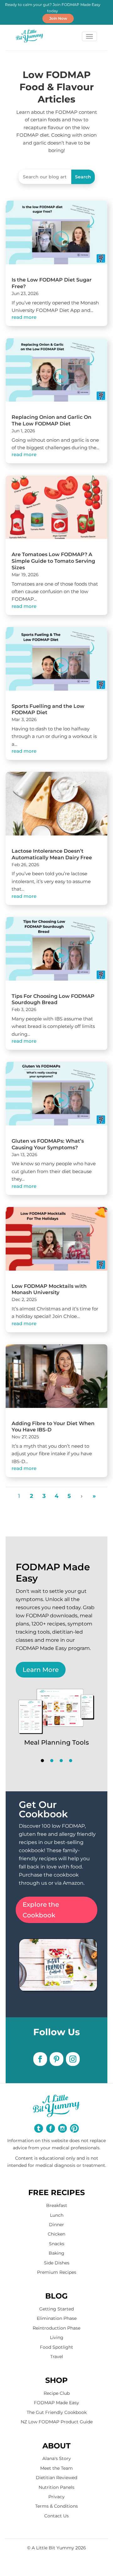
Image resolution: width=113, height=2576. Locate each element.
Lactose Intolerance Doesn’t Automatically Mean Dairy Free (52, 854)
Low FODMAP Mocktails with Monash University (49, 1289)
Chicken (56, 2234)
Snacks (57, 2244)
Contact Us (56, 2516)
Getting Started (56, 2309)
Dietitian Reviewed (56, 2478)
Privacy (56, 2497)
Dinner (56, 2225)
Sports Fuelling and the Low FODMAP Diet (48, 709)
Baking (56, 2253)
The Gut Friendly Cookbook (57, 2412)
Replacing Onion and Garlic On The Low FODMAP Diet (51, 420)
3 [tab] (61, 1761)
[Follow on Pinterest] (56, 2059)
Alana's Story (57, 2458)
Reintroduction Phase (56, 2328)
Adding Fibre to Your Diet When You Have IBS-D (53, 1427)
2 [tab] (52, 1761)
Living (57, 2337)
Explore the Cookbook (41, 1910)
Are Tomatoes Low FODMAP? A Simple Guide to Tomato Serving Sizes (53, 561)
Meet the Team (56, 2468)
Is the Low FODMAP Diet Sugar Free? (52, 283)
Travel (57, 2357)
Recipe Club (57, 2393)
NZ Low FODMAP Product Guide (57, 2422)
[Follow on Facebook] (40, 2059)
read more (24, 317)
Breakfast (57, 2205)
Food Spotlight (56, 2347)
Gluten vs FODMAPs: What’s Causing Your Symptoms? (48, 1144)
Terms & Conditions (56, 2506)
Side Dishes (57, 2263)
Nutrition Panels (56, 2487)
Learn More (41, 1670)
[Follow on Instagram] (73, 2059)
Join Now (58, 18)
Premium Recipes (57, 2272)
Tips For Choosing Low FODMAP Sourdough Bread (53, 999)
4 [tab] (71, 1761)
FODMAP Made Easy (56, 2403)
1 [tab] (42, 1761)
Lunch (57, 2215)
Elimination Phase (57, 2318)
